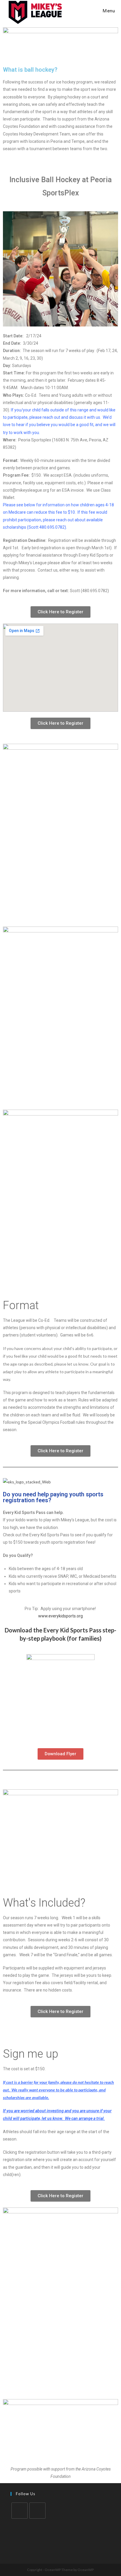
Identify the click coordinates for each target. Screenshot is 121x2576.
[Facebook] (20, 2511)
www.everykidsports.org (60, 1616)
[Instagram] (37, 2511)
